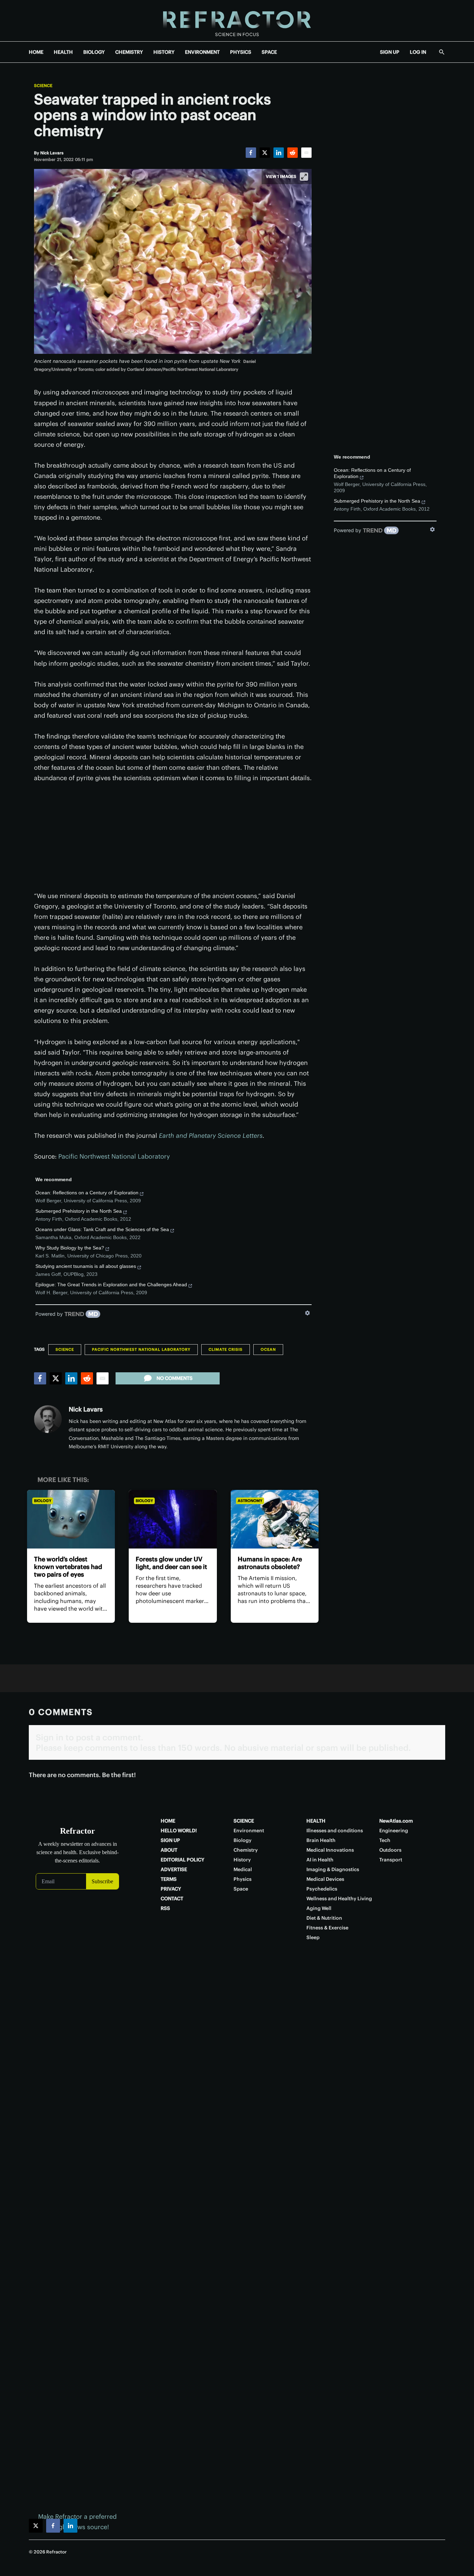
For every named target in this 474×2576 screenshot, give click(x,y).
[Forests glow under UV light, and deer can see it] (173, 1519)
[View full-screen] (304, 177)
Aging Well (319, 1908)
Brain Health (321, 1840)
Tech (385, 1840)
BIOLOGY (94, 52)
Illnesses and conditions (335, 1831)
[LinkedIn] (279, 153)
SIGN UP (390, 52)
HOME (36, 52)
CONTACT (172, 1899)
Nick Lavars (86, 1409)
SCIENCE (244, 1821)
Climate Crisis (226, 1349)
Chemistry (246, 1850)
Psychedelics (322, 1889)
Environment (249, 1831)
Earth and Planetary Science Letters (211, 1136)
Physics (243, 1879)
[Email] (306, 153)
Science (43, 86)
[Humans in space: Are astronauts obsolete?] (275, 1519)
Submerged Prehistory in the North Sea (79, 1211)
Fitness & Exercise (327, 1928)
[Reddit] (293, 153)
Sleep (313, 1937)
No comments (175, 1378)
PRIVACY (171, 1889)
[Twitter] (265, 153)
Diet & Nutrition (324, 1918)
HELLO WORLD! (179, 1831)
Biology (43, 1501)
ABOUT (169, 1850)
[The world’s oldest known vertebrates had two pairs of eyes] (71, 1519)
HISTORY (164, 52)
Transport (391, 1860)
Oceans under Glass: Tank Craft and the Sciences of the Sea (102, 1229)
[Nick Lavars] (48, 1419)
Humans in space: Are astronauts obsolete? (270, 1563)
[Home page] (237, 21)
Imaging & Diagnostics (333, 1869)
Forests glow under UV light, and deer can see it (171, 1563)
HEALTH (63, 52)
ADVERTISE (174, 1869)
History (242, 1860)
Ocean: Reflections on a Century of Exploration (87, 1193)
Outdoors (390, 1850)
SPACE (269, 52)
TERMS (169, 1879)
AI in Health (320, 1860)
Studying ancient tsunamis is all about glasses (86, 1266)
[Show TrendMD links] (307, 1313)
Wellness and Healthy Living (339, 1899)
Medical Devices (325, 1879)
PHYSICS (241, 52)
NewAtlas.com (396, 1821)
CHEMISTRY (129, 52)
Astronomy (250, 1501)
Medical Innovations (330, 1850)
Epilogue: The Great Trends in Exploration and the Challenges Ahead (111, 1285)
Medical (243, 1869)
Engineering (394, 1831)
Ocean (268, 1349)
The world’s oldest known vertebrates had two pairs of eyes (68, 1567)
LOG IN (418, 52)
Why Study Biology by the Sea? (70, 1248)
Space (241, 1889)
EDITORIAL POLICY (183, 1860)
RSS (165, 1908)
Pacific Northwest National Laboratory (114, 1156)
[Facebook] (251, 153)
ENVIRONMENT (202, 52)
